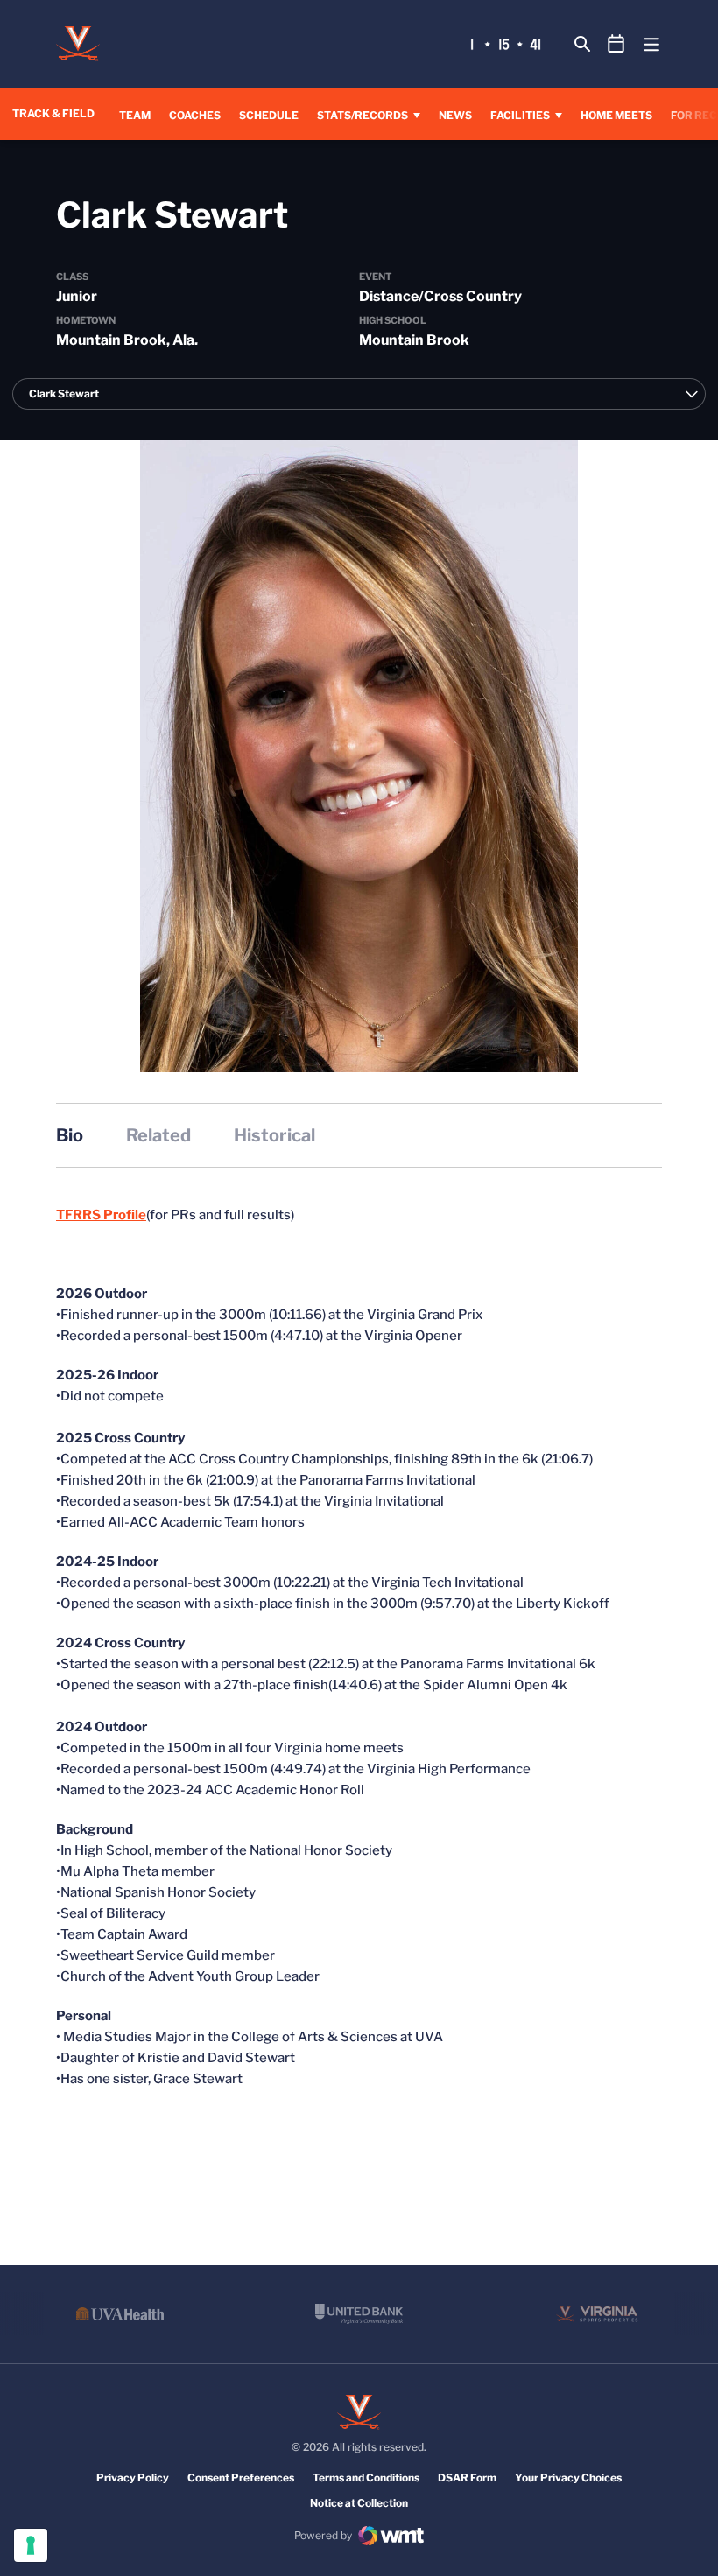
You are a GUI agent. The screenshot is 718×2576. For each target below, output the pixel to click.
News (455, 115)
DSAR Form (467, 2478)
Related (158, 1135)
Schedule (269, 115)
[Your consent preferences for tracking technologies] (31, 2545)
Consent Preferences (241, 2478)
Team (135, 115)
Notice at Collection (359, 2503)
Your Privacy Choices (568, 2478)
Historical (275, 1135)
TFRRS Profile (101, 1215)
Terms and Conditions (366, 2478)
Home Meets (616, 115)
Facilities (520, 115)
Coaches (195, 115)
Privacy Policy (133, 2478)
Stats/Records (363, 115)
